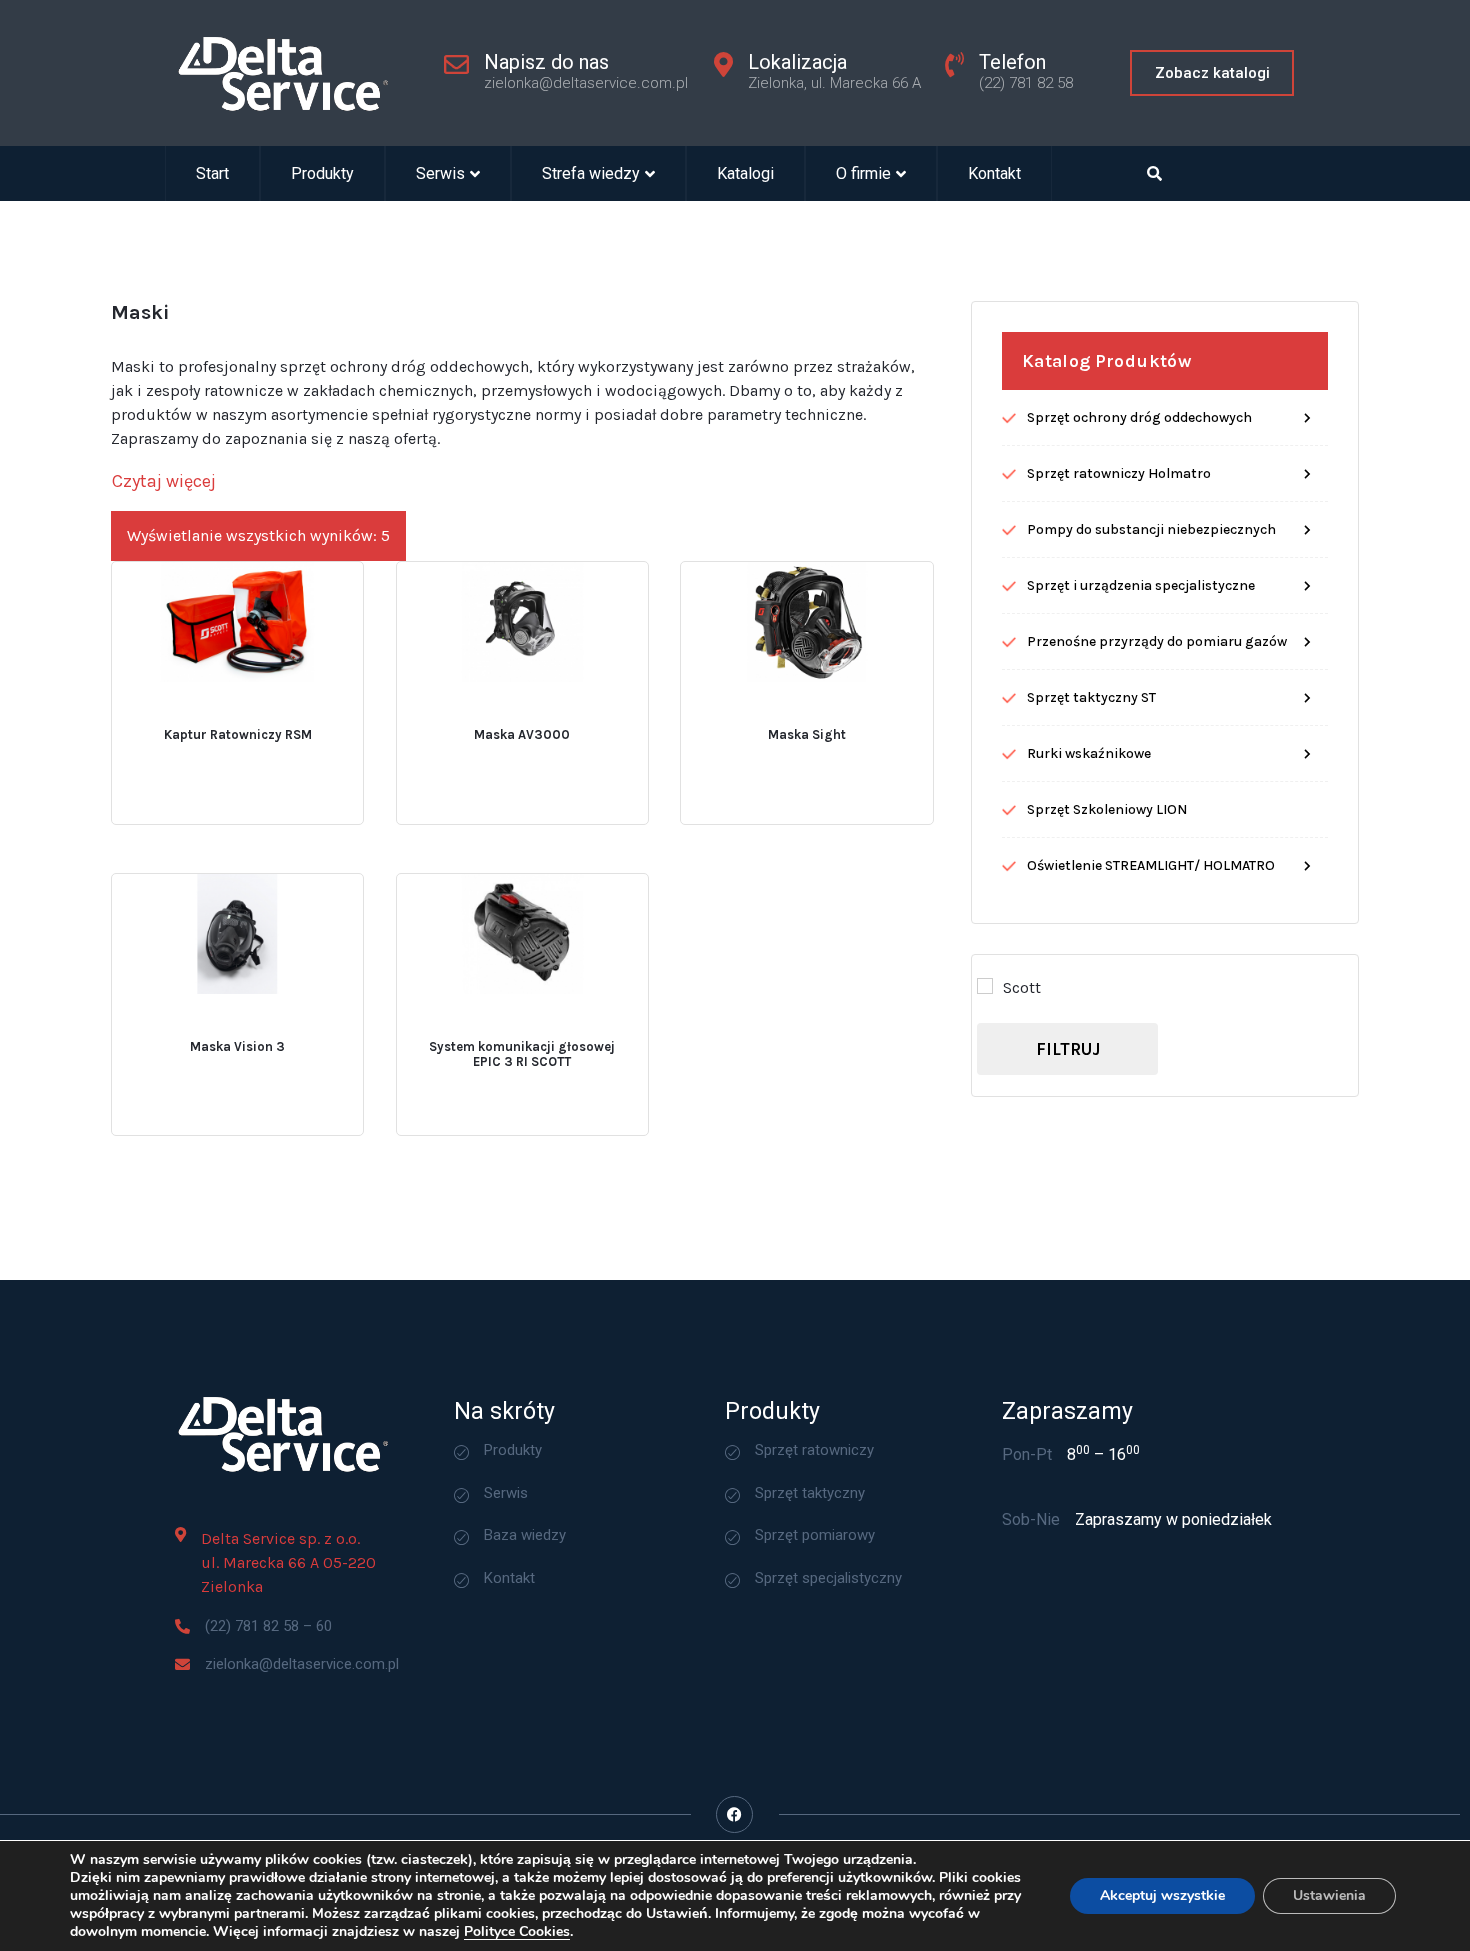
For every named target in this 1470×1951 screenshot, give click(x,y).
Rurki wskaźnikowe (1089, 753)
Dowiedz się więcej (174, 714)
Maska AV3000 (522, 734)
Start (212, 173)
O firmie (863, 173)
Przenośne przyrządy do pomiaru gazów (1157, 641)
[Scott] (985, 986)
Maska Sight (807, 734)
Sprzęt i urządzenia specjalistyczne (1141, 585)
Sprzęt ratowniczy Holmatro (1119, 473)
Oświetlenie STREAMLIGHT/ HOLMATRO (1151, 865)
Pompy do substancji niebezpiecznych (1151, 529)
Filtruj (1068, 1049)
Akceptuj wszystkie (1162, 1895)
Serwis (440, 173)
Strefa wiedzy (591, 173)
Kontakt (994, 173)
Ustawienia (1329, 1895)
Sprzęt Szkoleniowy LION (1107, 809)
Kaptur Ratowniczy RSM (238, 734)
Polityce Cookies (517, 1931)
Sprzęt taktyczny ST (1091, 697)
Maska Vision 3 (237, 1046)
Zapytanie (294, 713)
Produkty (322, 173)
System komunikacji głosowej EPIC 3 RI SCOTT (522, 1054)
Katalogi (745, 173)
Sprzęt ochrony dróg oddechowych (1139, 417)
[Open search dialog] (1155, 173)
